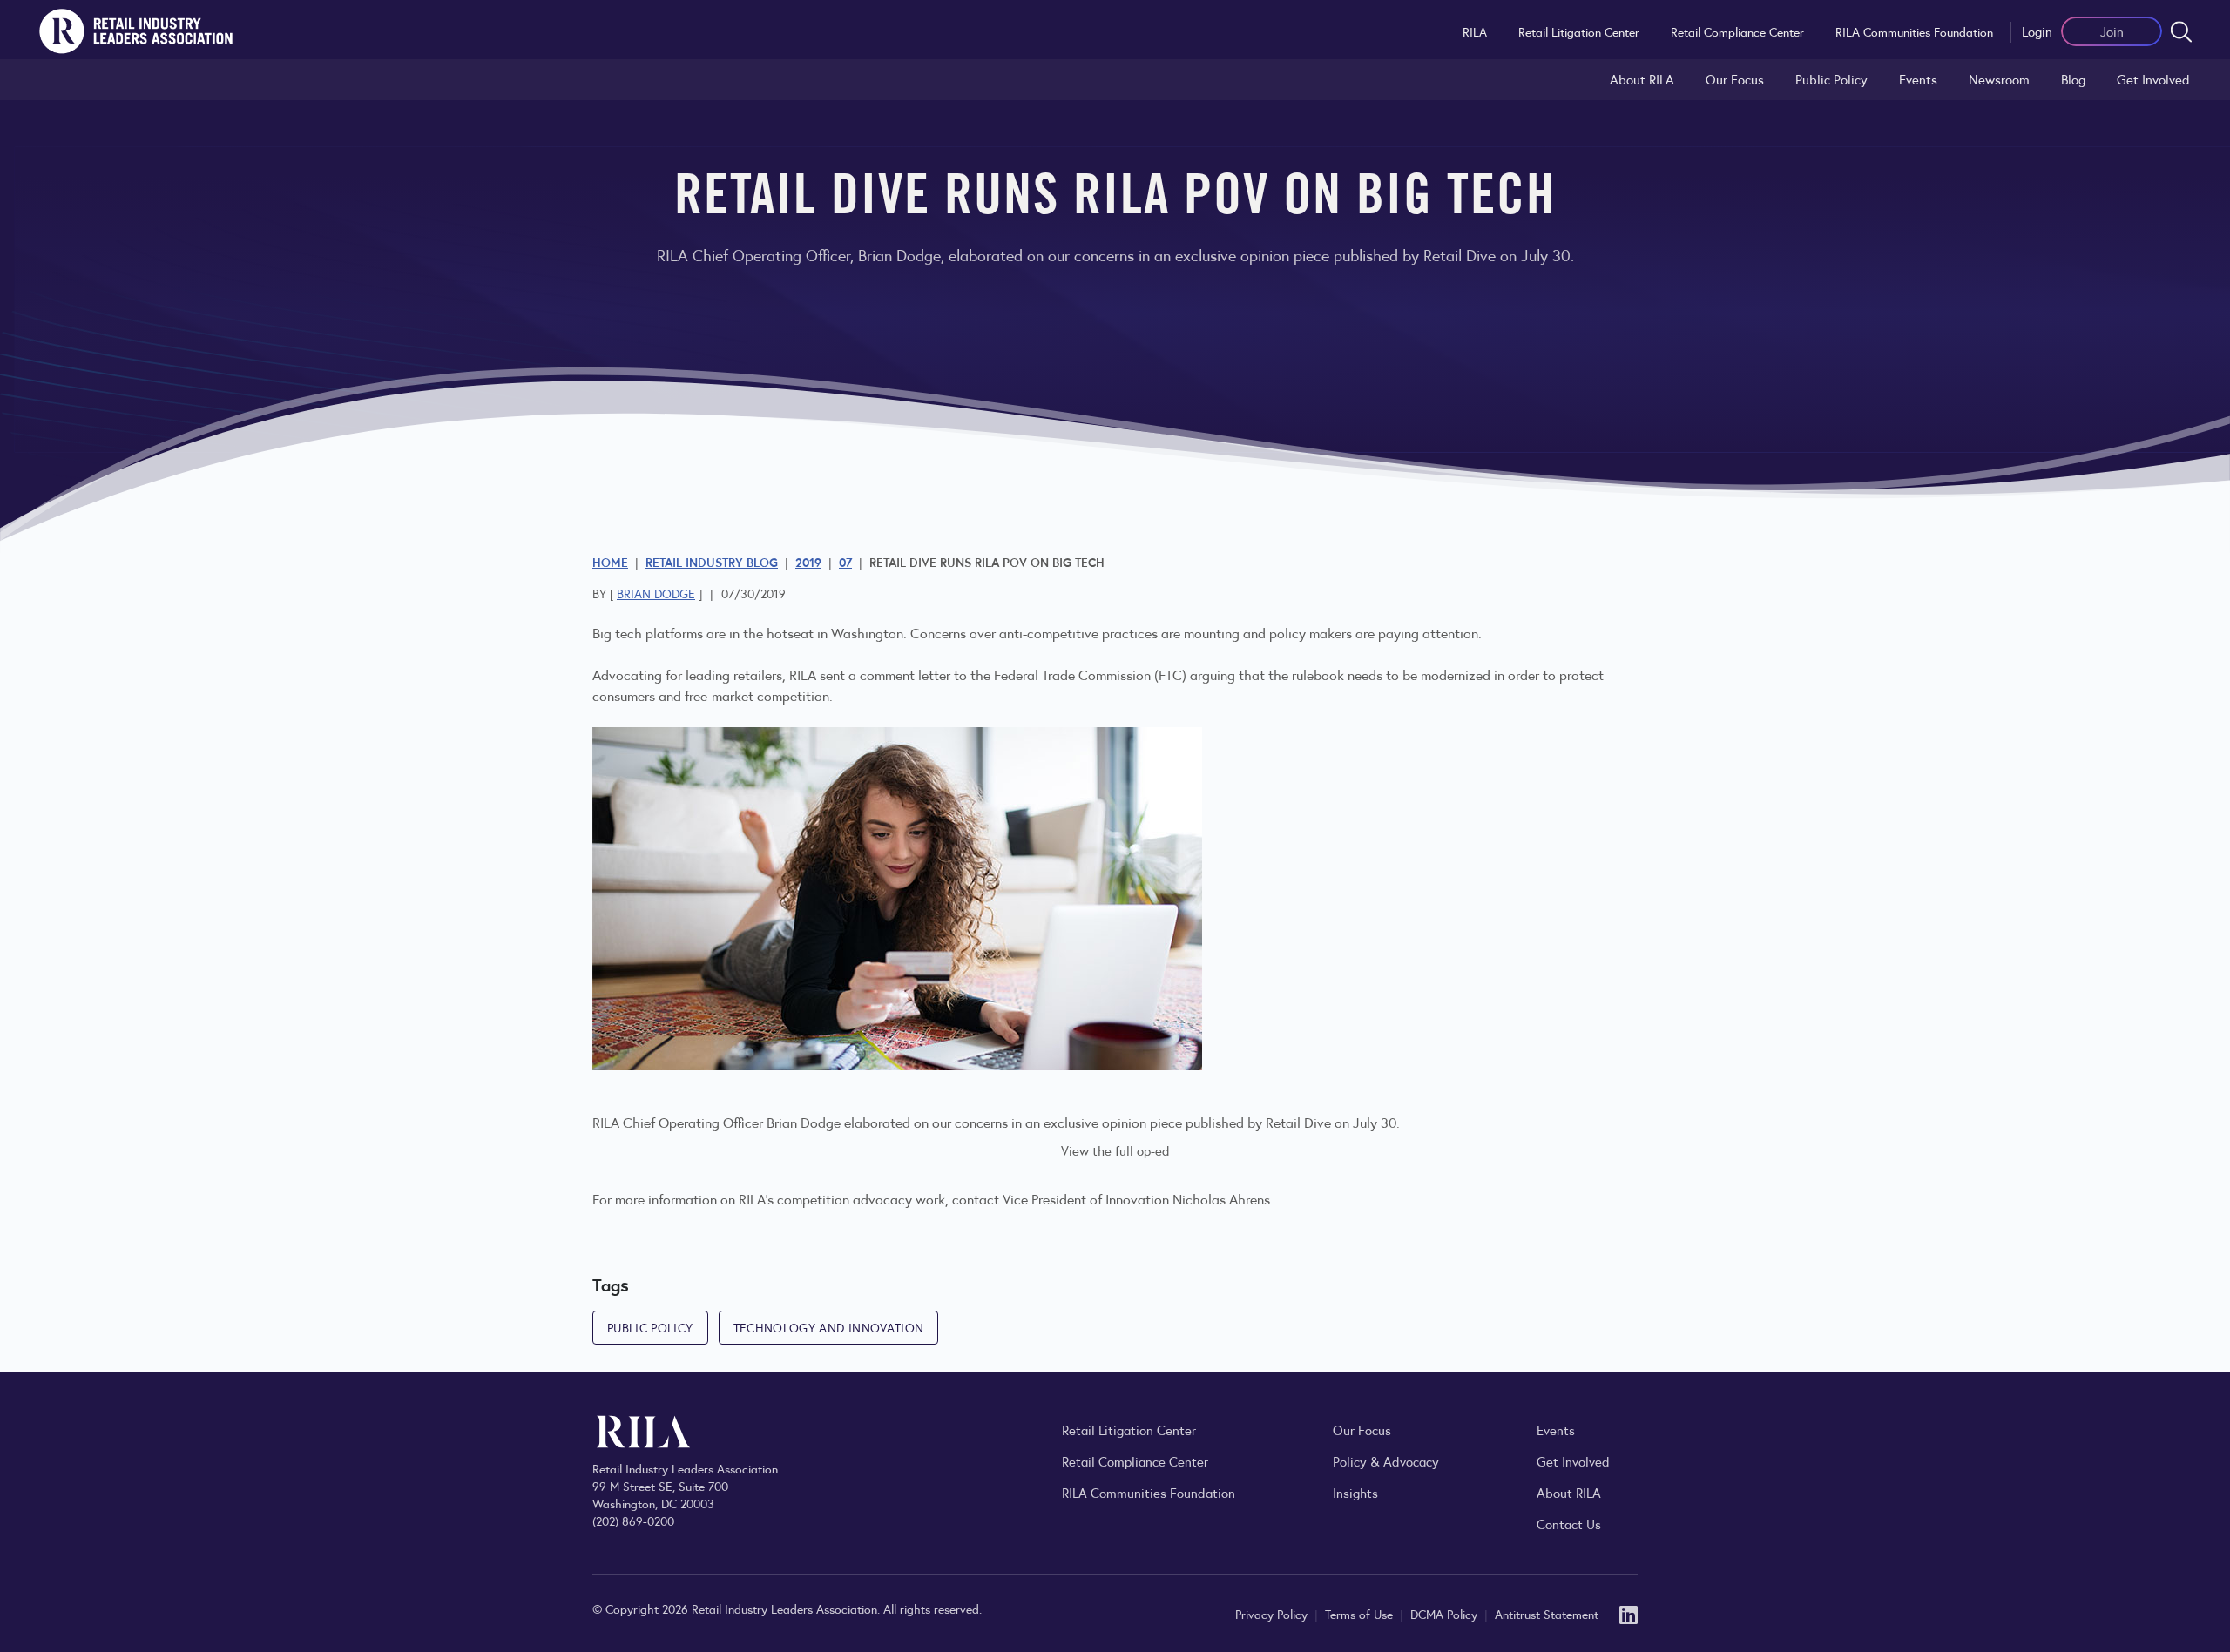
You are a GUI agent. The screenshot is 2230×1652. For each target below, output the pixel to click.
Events (1918, 79)
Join (2112, 31)
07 (845, 562)
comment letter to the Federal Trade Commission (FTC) (1025, 674)
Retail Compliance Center (1737, 31)
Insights (1355, 1492)
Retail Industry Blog (712, 562)
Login (2037, 31)
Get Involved (2153, 79)
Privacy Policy (1273, 1614)
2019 (808, 562)
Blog (2073, 79)
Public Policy (1831, 79)
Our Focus (1735, 79)
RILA (1475, 31)
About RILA (1642, 79)
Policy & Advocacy (1386, 1461)
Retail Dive (1298, 1122)
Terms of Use (1361, 1614)
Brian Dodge (656, 593)
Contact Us (1569, 1524)
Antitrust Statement (1547, 1614)
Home (610, 562)
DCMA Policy (1446, 1614)
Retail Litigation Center (1579, 31)
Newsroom (1999, 79)
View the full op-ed (1115, 1150)
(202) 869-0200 (633, 1521)
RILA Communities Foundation (1914, 31)
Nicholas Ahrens (1221, 1199)
